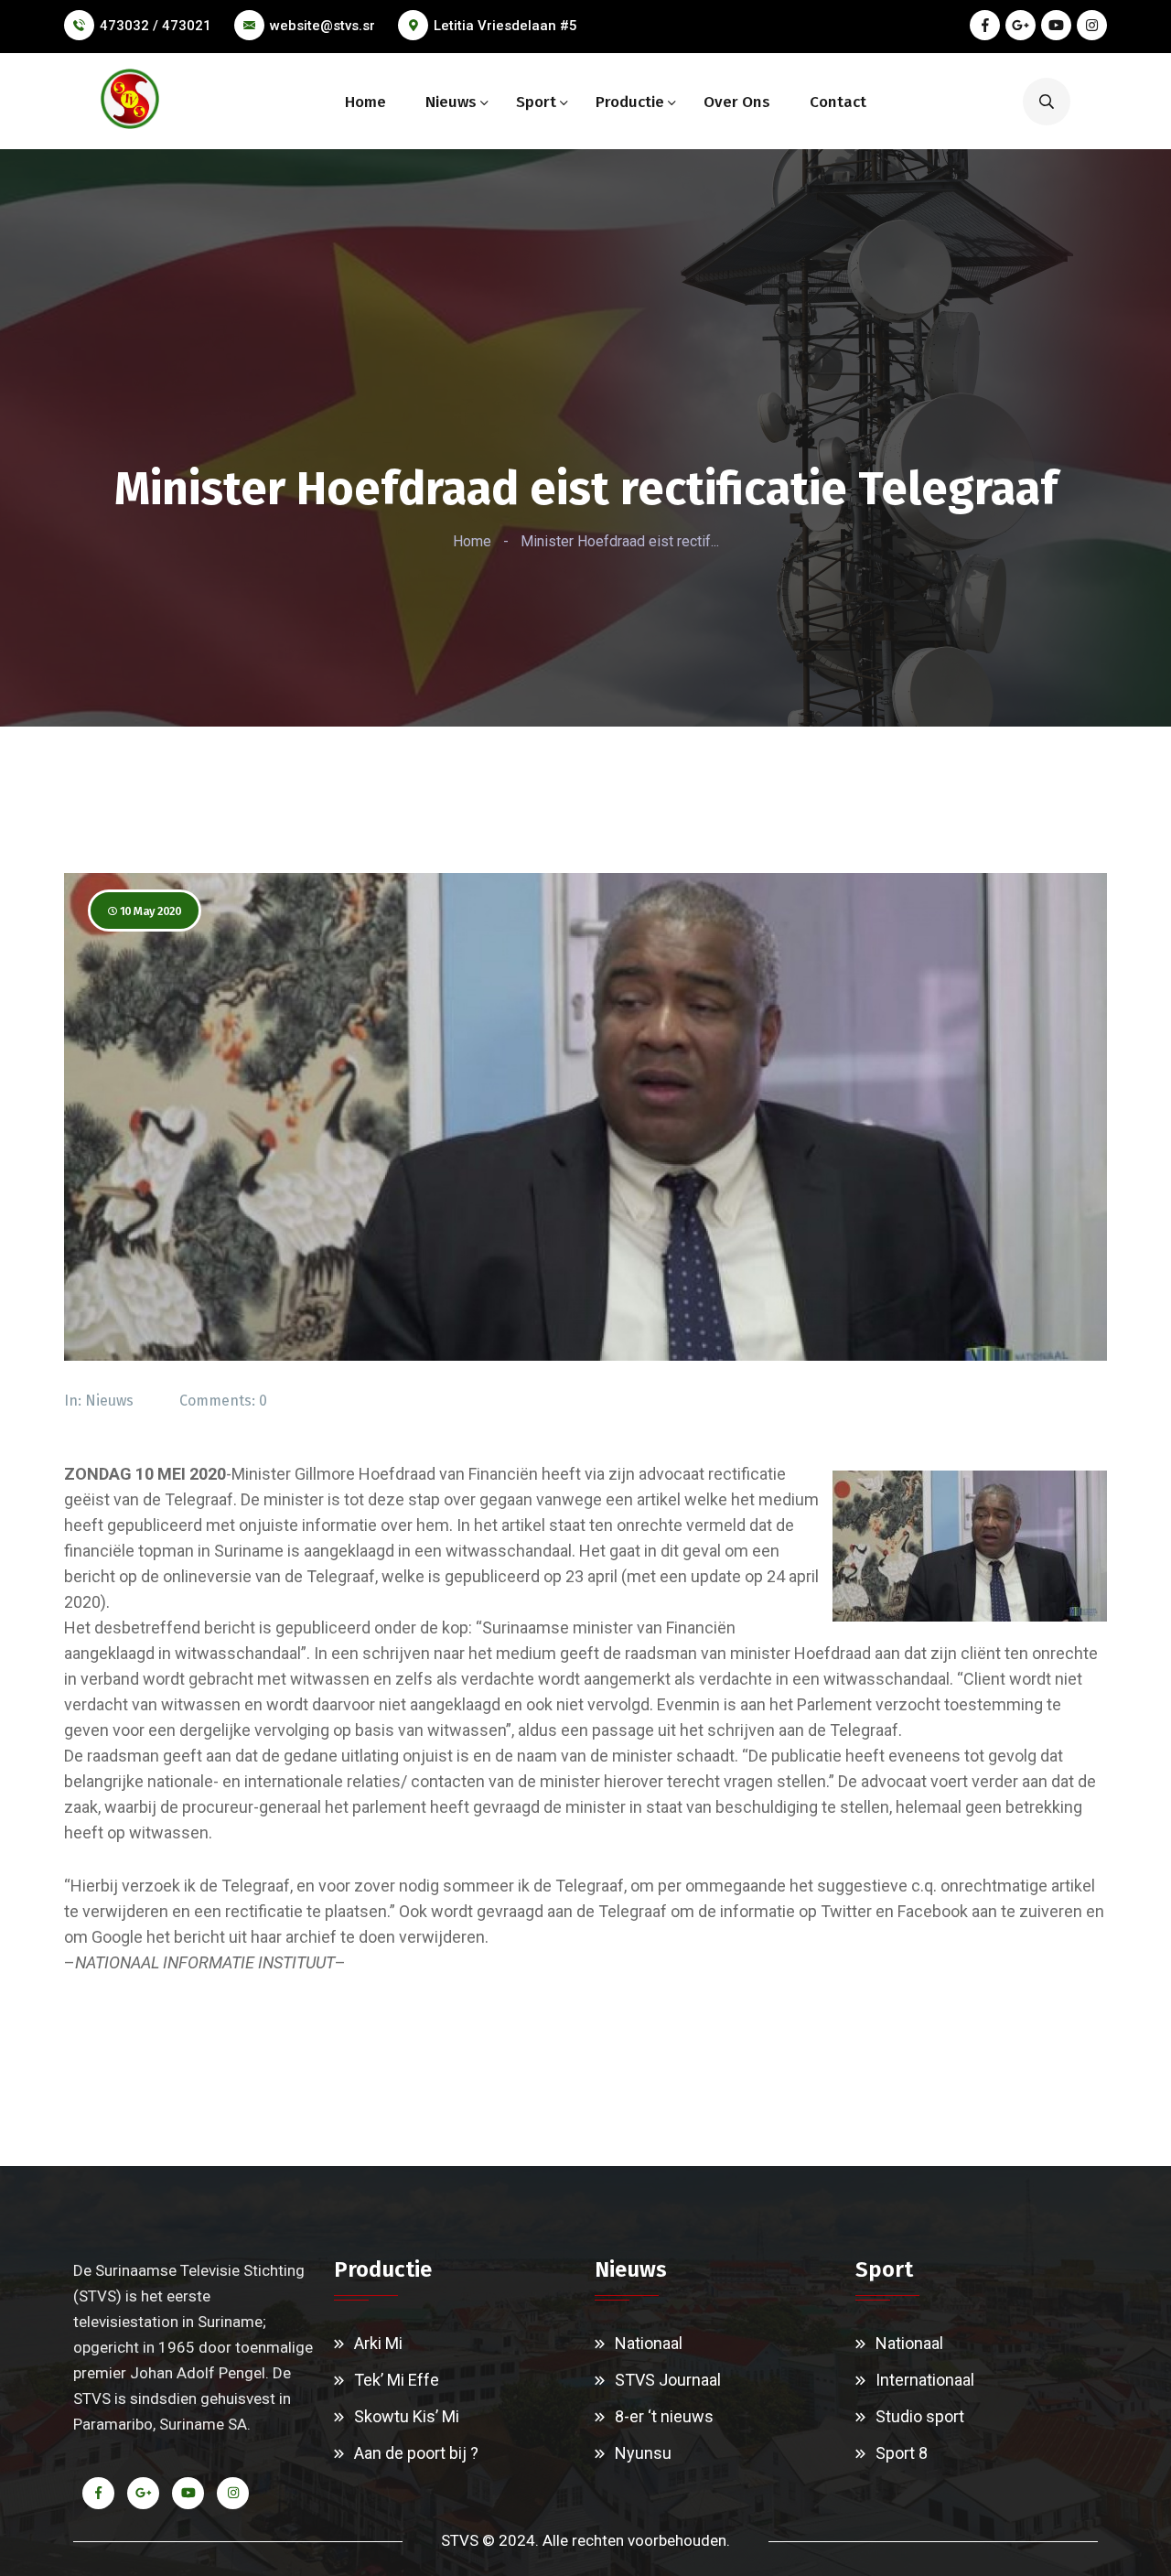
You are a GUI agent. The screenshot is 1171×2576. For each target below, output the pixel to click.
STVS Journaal (668, 2380)
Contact (838, 102)
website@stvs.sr (322, 26)
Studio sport (920, 2416)
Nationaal (649, 2343)
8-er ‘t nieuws (664, 2416)
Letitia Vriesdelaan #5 (505, 26)
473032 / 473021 (156, 26)
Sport (536, 102)
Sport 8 (902, 2453)
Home (365, 102)
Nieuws (451, 102)
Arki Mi (378, 2343)
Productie (630, 102)
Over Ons (737, 102)
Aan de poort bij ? (416, 2453)
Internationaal (925, 2380)
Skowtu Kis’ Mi (407, 2416)
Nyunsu (643, 2453)
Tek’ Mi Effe (397, 2380)
